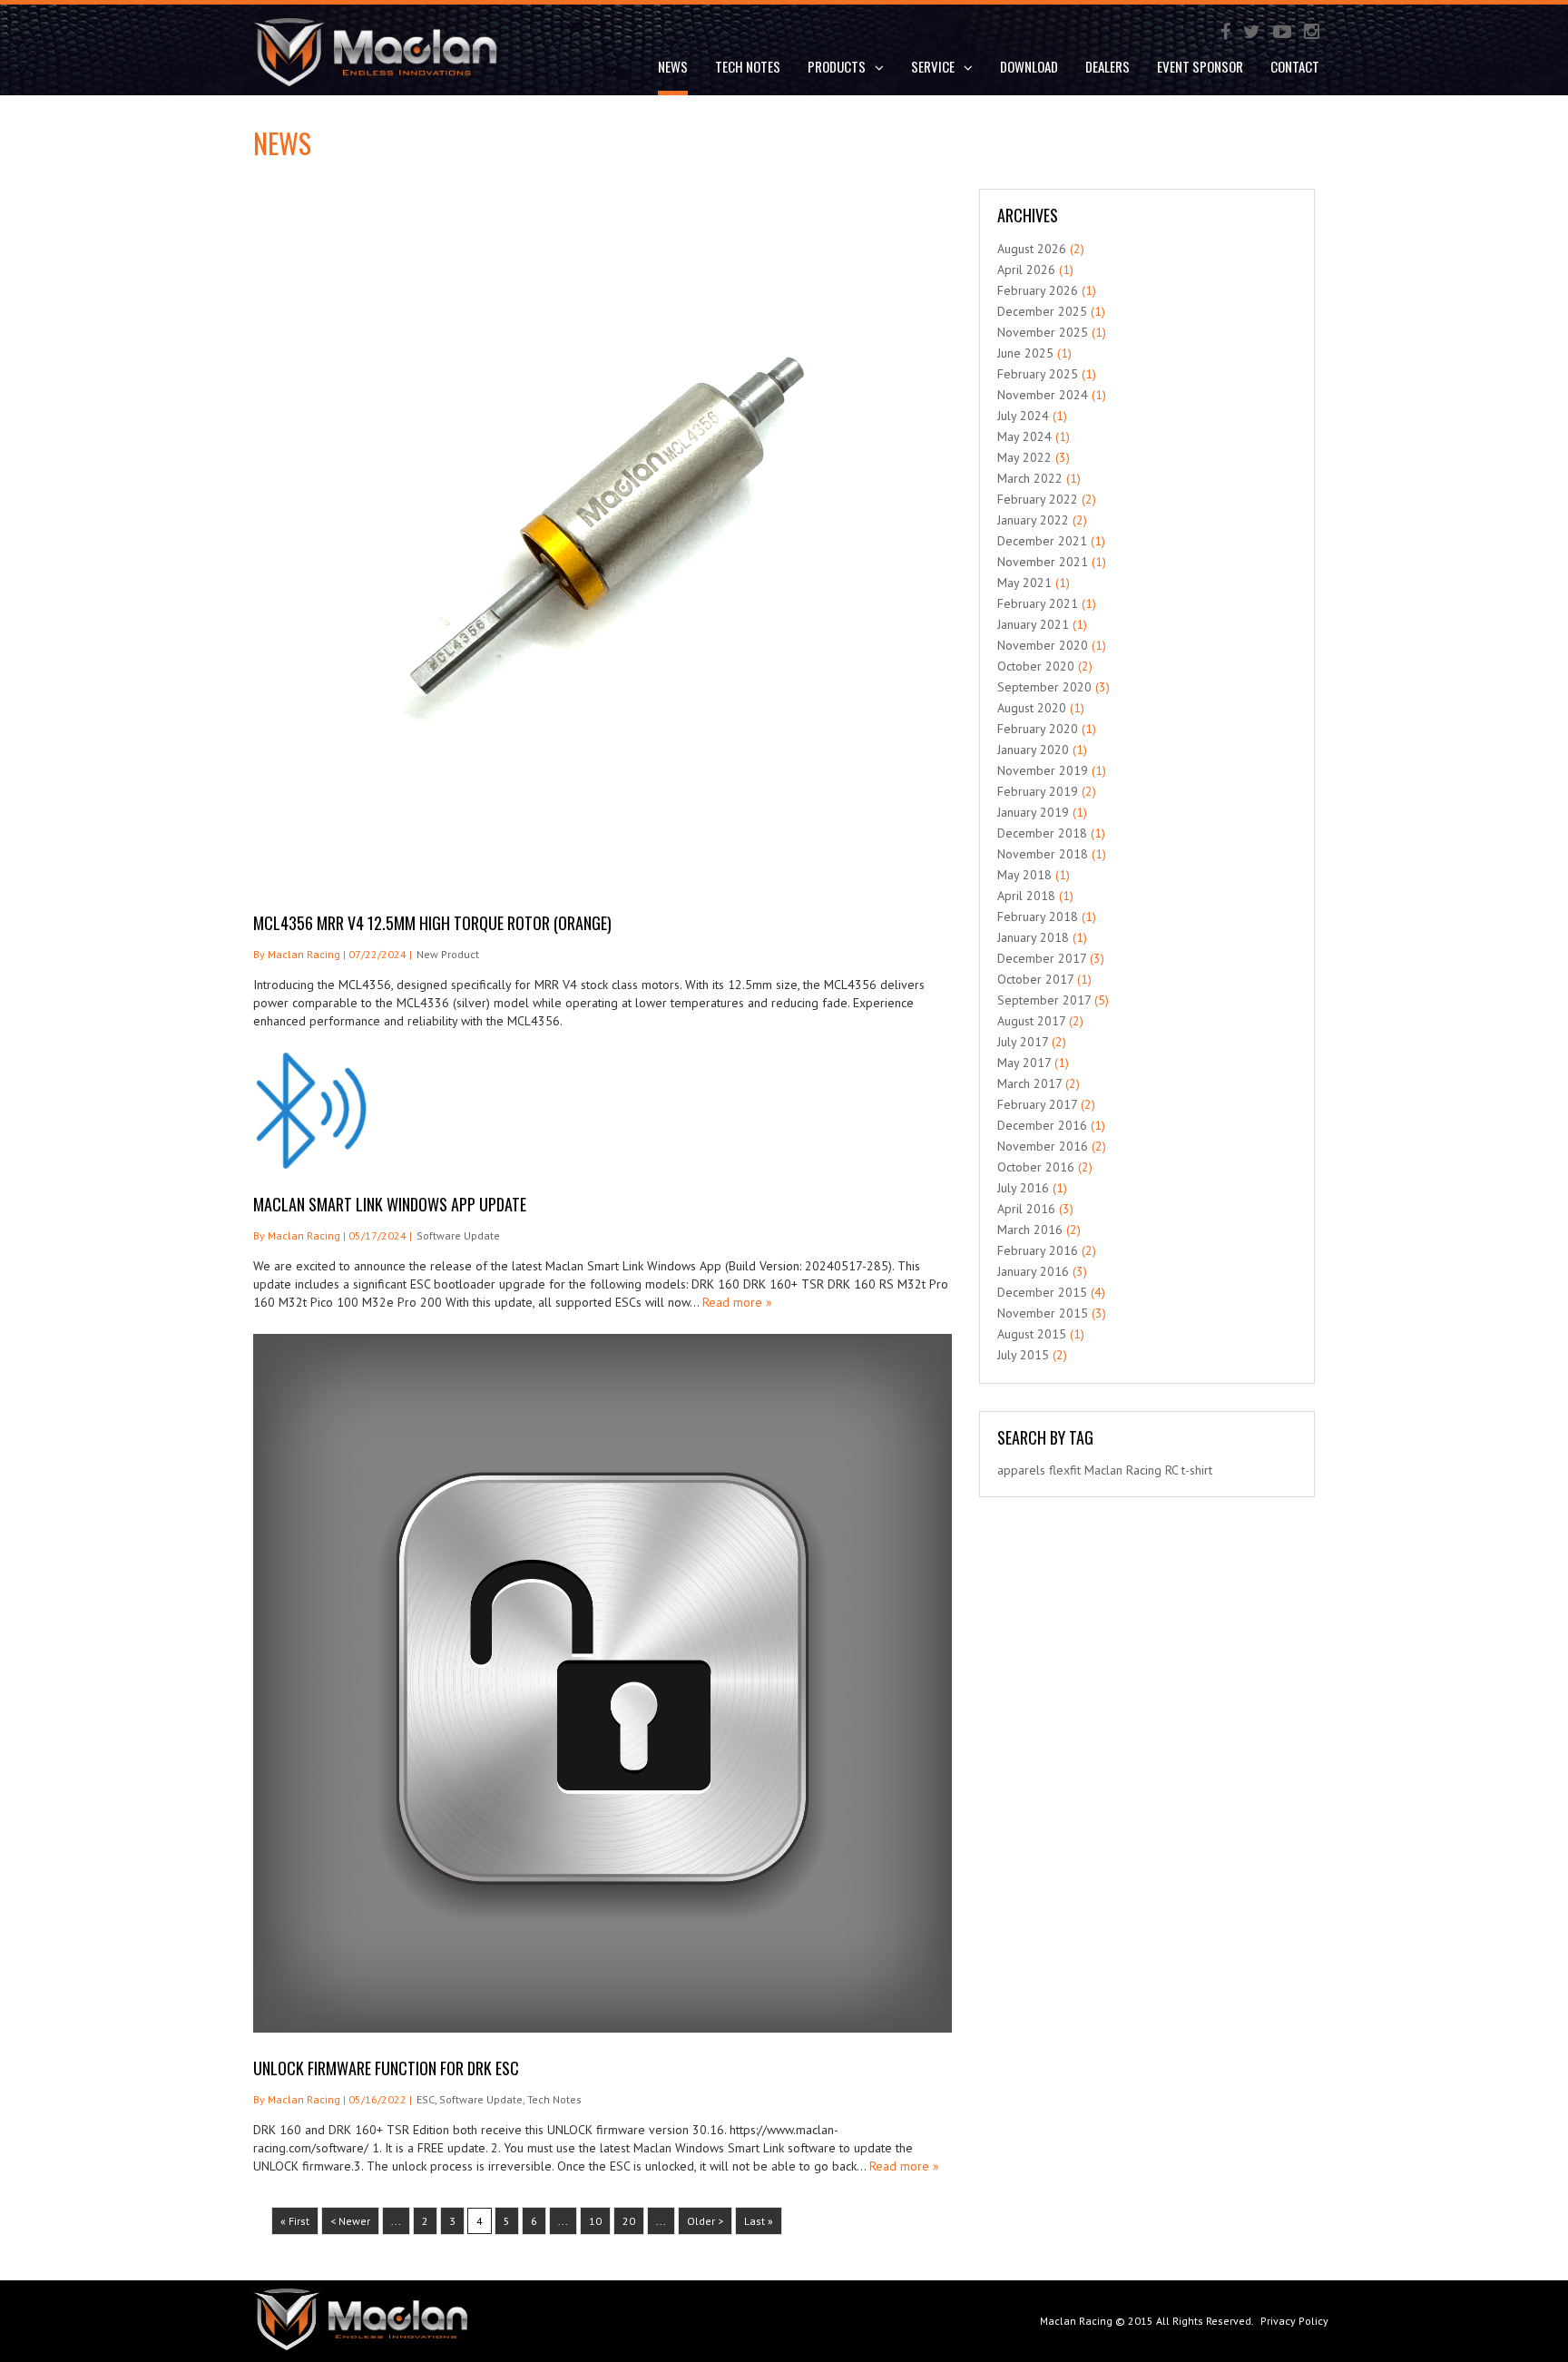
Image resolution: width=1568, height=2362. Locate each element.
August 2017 (1031, 1021)
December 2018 (1042, 833)
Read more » (737, 1302)
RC (1171, 1470)
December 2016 (1042, 1125)
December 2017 (1042, 958)
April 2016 (1026, 1209)
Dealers (1107, 66)
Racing (1144, 1470)
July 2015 (1023, 1355)
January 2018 (1033, 937)
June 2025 (1025, 353)
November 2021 (1043, 562)
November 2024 (1043, 395)
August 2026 (1032, 249)
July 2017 (1023, 1042)
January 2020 (1033, 750)
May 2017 (1024, 1063)
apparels (1021, 1470)
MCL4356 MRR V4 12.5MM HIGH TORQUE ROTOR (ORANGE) (432, 923)
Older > (705, 2221)
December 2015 (1042, 1292)
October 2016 (1036, 1167)
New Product (448, 954)
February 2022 (1038, 499)
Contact (1295, 66)
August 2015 (1032, 1334)
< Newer (350, 2221)
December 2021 (1042, 541)
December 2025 (1042, 311)
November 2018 (1043, 854)
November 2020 (1043, 645)
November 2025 (1043, 332)
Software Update (458, 1235)
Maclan (1103, 1470)
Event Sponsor (1200, 66)
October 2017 (1035, 979)
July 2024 (1023, 416)
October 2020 (1036, 666)
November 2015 (1043, 1313)
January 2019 (1033, 812)
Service (933, 66)
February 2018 (1038, 916)
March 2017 (1029, 1083)
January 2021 (1033, 624)
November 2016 (1043, 1146)
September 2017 (1044, 1000)
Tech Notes (748, 66)
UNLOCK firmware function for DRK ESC (386, 2068)
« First (295, 2221)
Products (837, 66)
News (673, 66)
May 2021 (1024, 583)
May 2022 (1024, 457)
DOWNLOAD (1029, 66)
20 (629, 2221)
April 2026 (1026, 270)
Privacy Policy (1294, 2321)
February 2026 (1038, 290)
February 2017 (1037, 1104)
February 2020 (1038, 729)
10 (595, 2221)
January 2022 (1033, 520)
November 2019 (1043, 770)
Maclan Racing (1076, 2321)
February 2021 (1038, 603)
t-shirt (1197, 1470)
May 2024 (1024, 436)
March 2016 (1030, 1230)
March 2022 (1030, 478)
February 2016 (1038, 1250)
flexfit (1065, 1470)
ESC (426, 2099)
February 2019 (1038, 791)
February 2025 (1038, 374)
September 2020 (1044, 687)
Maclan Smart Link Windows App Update (390, 1204)
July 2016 (1023, 1188)
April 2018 (1026, 896)
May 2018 (1024, 875)
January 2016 (1033, 1271)
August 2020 (1032, 708)
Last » (759, 2221)
